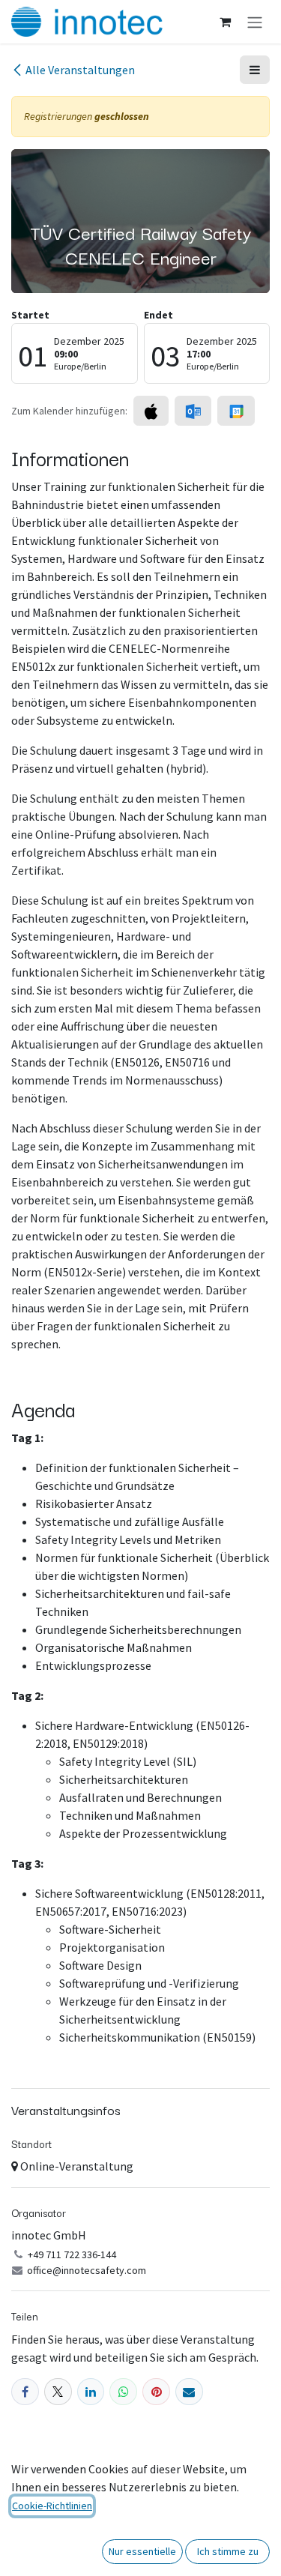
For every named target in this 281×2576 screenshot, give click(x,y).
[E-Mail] (189, 2392)
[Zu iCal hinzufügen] (151, 411)
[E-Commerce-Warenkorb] (225, 22)
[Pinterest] (156, 2392)
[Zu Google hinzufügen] (236, 411)
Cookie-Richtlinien (52, 2506)
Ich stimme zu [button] (228, 2551)
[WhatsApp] (123, 2392)
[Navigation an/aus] (255, 22)
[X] (58, 2392)
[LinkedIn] (91, 2392)
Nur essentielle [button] (142, 2551)
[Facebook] (25, 2392)
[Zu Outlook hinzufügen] (193, 411)
